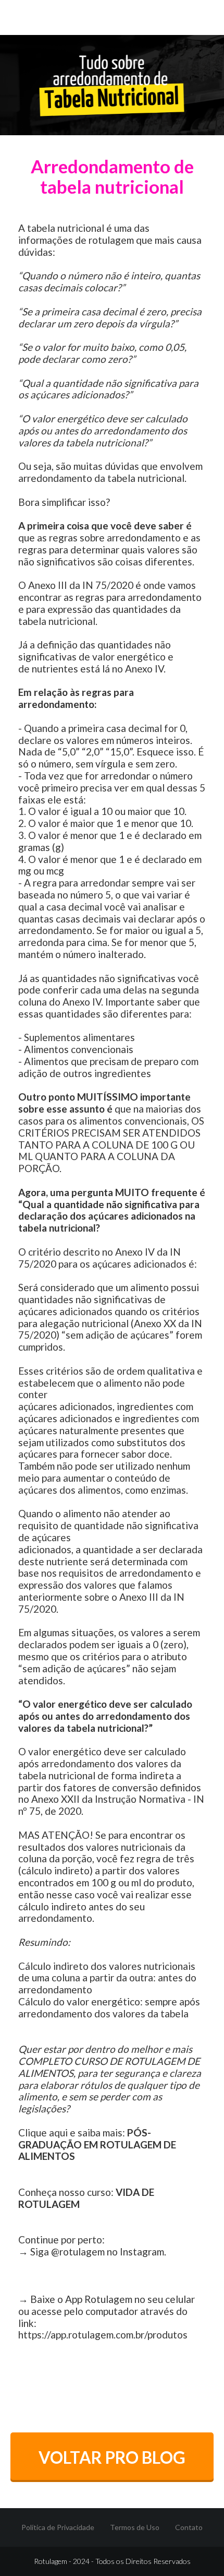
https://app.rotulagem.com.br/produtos (103, 2335)
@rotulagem (78, 2252)
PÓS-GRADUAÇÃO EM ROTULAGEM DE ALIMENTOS (97, 2144)
